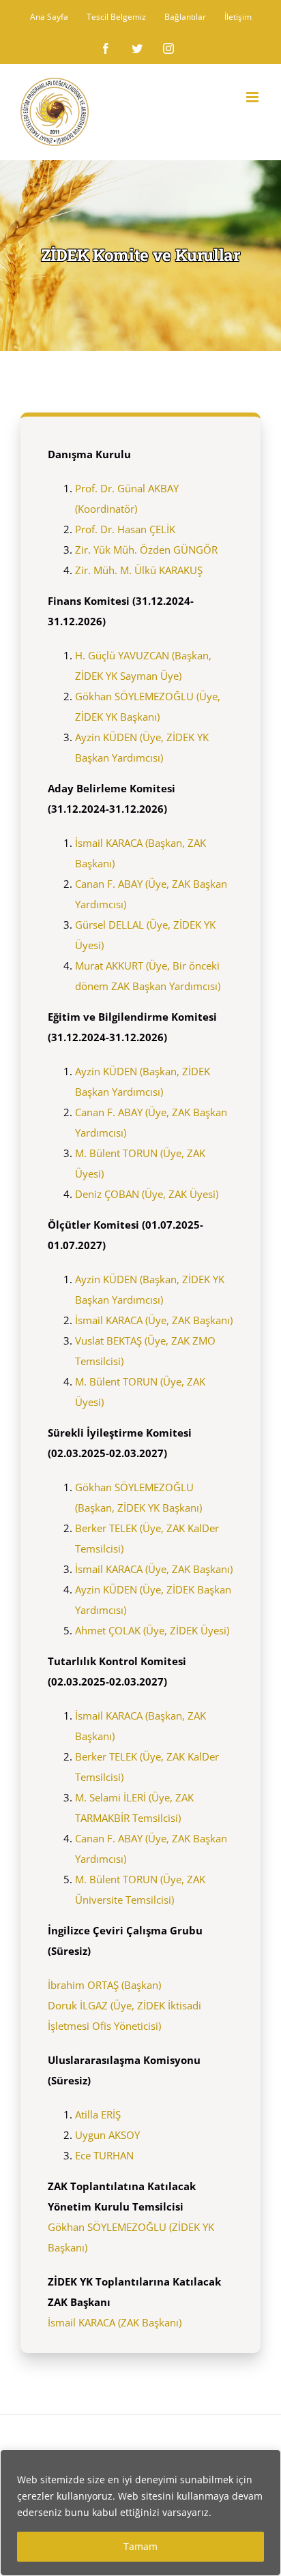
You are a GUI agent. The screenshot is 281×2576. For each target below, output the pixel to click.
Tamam (140, 2546)
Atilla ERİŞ (98, 2114)
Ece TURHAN (104, 2155)
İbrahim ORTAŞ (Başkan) (104, 1985)
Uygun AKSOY (107, 2135)
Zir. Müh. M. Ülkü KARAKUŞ (139, 570)
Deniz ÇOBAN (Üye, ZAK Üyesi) (147, 1194)
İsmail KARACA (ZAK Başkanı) (115, 2322)
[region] (140, 2513)
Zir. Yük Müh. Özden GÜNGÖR (146, 550)
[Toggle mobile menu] (253, 97)
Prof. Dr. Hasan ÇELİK (125, 529)
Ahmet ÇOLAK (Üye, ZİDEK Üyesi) (152, 1630)
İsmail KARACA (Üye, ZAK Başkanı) (154, 1320)
